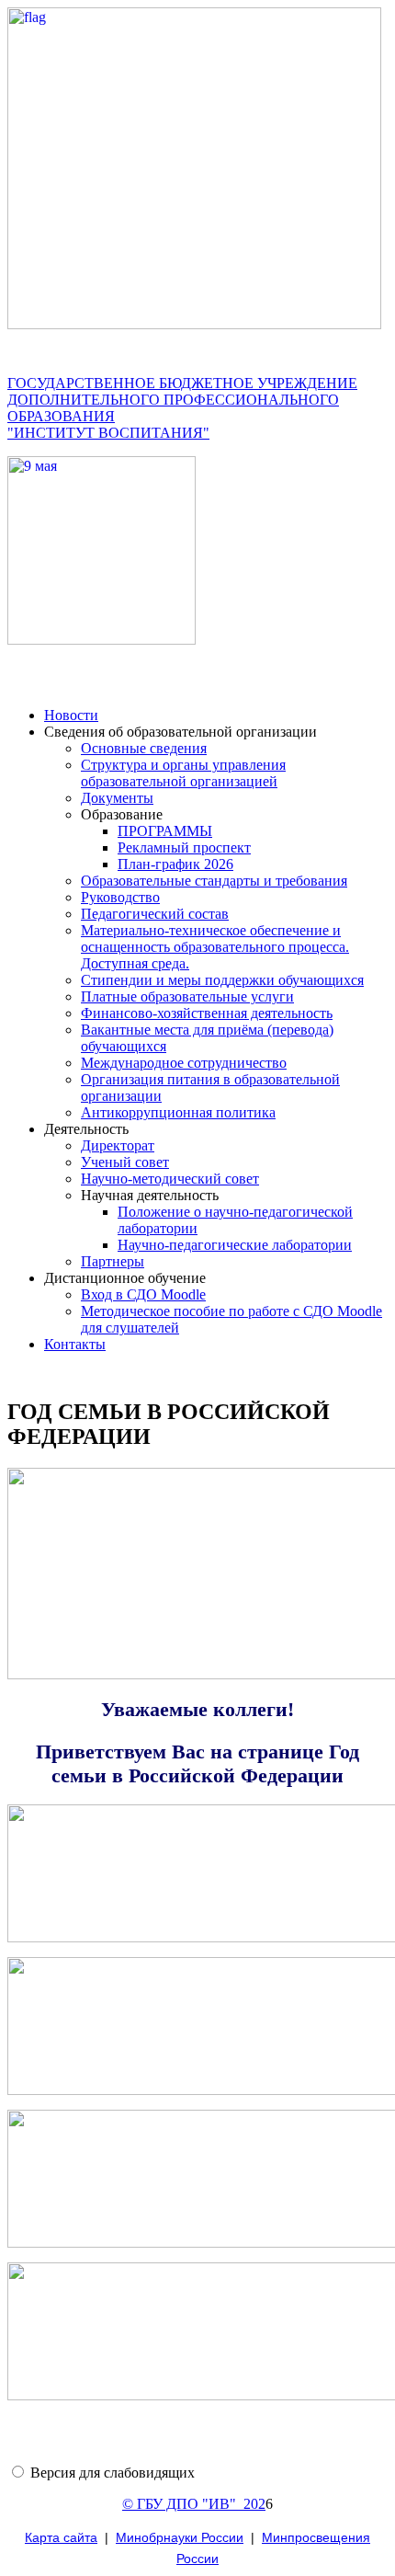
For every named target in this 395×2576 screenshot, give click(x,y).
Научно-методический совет (170, 1179)
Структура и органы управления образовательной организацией (183, 773)
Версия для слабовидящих (113, 2473)
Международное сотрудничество (184, 1063)
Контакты (75, 1344)
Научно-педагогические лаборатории (235, 1245)
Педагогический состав (155, 914)
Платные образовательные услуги (187, 996)
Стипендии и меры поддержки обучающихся (222, 980)
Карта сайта (61, 2537)
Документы (117, 798)
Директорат (118, 1145)
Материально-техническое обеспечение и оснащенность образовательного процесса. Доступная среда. (215, 947)
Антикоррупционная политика (178, 1112)
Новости (71, 715)
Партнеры (113, 1261)
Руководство (120, 897)
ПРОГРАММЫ (165, 831)
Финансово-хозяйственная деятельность (207, 1013)
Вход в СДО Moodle (143, 1294)
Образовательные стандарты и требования (214, 881)
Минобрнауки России (180, 2537)
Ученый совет (125, 1162)
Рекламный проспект (184, 847)
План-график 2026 (175, 864)
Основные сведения (144, 748)
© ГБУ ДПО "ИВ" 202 (194, 2504)
